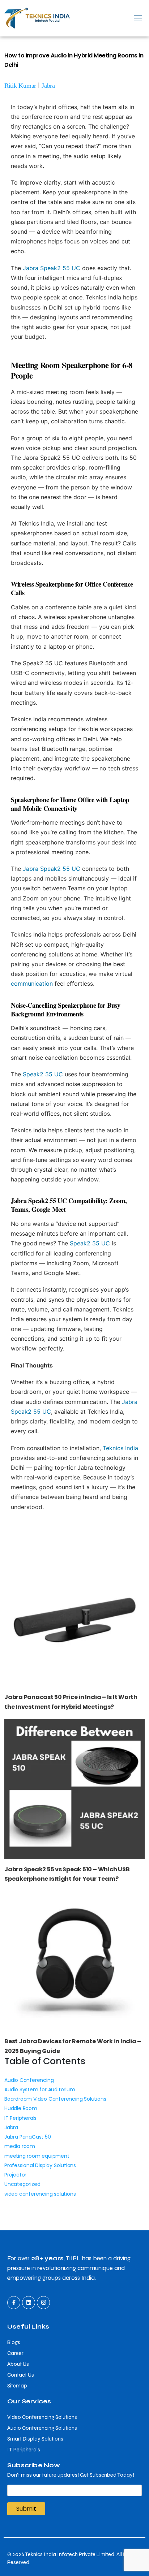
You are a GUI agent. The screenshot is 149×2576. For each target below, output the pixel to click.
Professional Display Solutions (40, 2165)
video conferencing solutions (40, 2194)
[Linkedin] (29, 2303)
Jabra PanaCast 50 (28, 2137)
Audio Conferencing (29, 2080)
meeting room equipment (37, 2156)
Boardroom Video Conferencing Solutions (55, 2099)
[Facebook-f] (14, 2303)
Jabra (48, 86)
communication (32, 984)
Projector (15, 2175)
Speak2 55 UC (43, 1074)
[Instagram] (43, 2303)
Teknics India (120, 1448)
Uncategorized (22, 2184)
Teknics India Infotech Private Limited (70, 2554)
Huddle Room (21, 2108)
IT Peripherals (20, 2118)
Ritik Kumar (20, 86)
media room (20, 2146)
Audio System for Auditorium (40, 2089)
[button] (112, 18)
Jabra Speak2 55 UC (52, 268)
